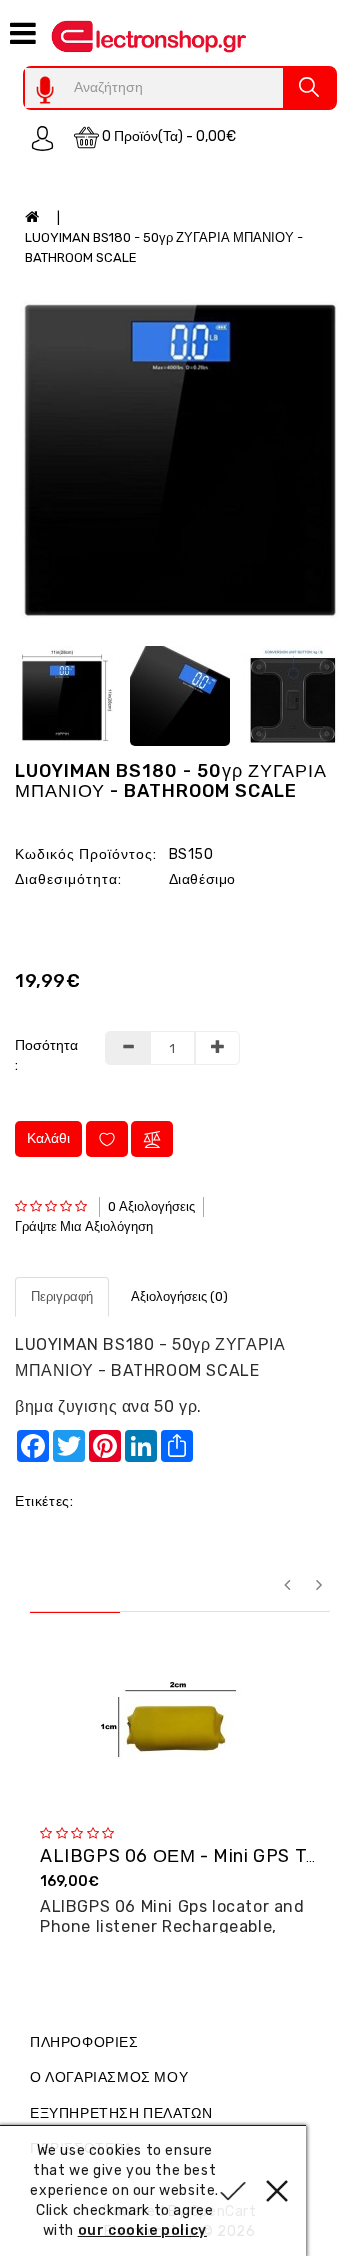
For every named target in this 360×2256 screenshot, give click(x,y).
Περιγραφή (62, 1296)
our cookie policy (142, 2230)
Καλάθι (48, 1138)
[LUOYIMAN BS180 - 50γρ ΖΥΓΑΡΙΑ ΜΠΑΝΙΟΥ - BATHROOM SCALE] (180, 461)
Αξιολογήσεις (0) (179, 1296)
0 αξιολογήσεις (151, 1206)
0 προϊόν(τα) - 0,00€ (167, 136)
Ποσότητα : (45, 1055)
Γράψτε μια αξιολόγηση (84, 1226)
